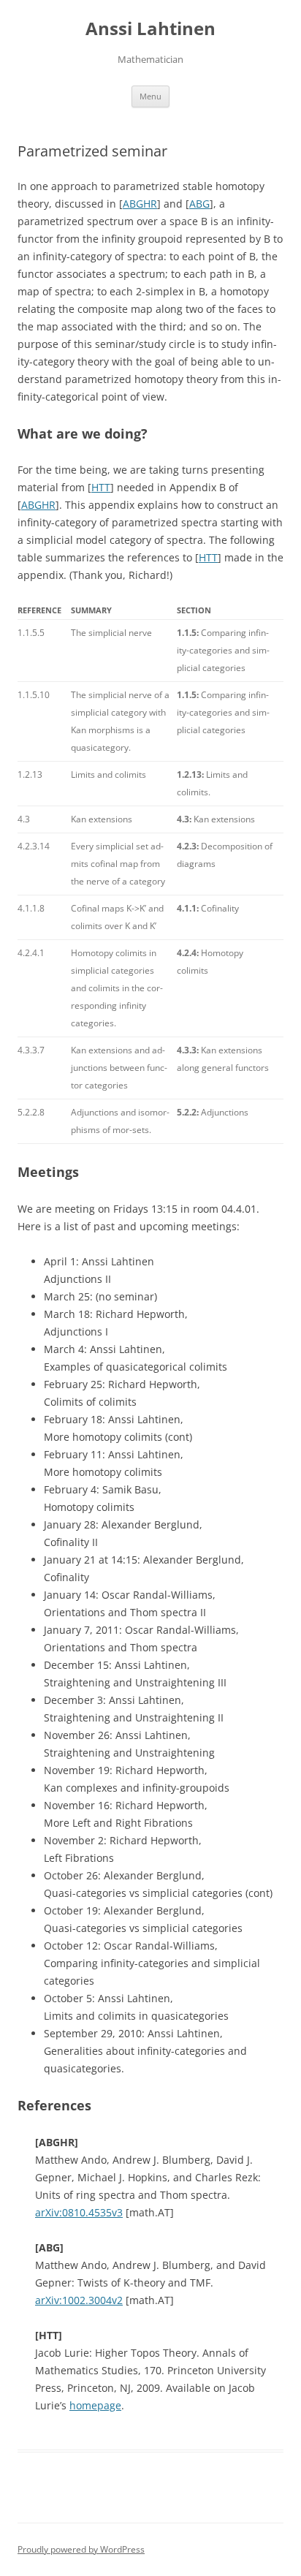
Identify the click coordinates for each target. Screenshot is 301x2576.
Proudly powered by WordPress (81, 2549)
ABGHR (140, 204)
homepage (95, 2405)
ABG (199, 204)
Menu (150, 96)
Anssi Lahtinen (150, 29)
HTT (101, 487)
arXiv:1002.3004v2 (79, 2300)
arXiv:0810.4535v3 (79, 2212)
